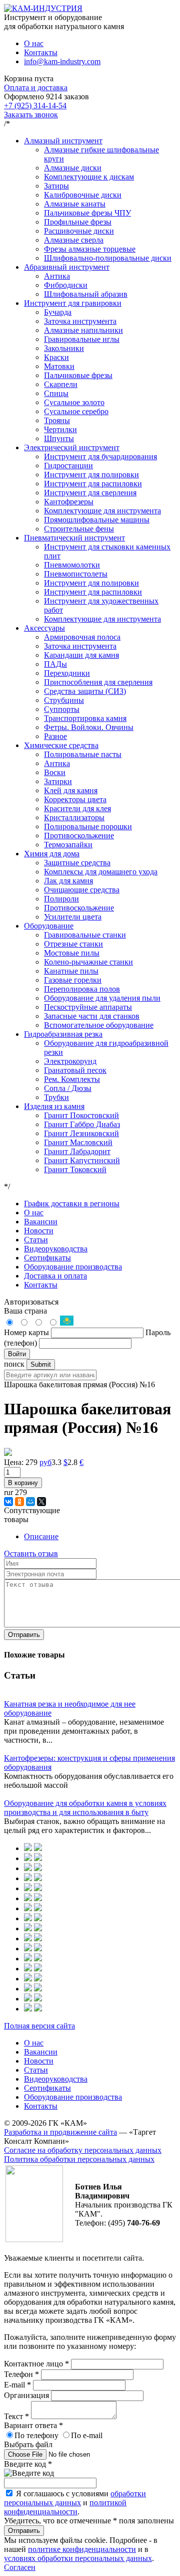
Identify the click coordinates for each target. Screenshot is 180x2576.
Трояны (57, 420)
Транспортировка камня (85, 718)
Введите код (28, 2464)
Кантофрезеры (69, 502)
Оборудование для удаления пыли (102, 998)
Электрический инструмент (72, 447)
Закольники (64, 348)
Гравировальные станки (85, 935)
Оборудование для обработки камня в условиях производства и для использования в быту (85, 1808)
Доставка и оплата (55, 1276)
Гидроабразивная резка (63, 1034)
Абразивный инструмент (67, 267)
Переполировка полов (82, 989)
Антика (57, 276)
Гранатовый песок (75, 1070)
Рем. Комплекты (72, 1079)
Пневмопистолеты (76, 574)
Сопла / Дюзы (68, 1088)
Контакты (41, 52)
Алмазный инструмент (63, 141)
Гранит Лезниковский (81, 1133)
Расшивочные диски (79, 231)
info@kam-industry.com (62, 61)
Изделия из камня (54, 1106)
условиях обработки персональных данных (78, 2558)
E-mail (17, 2385)
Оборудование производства (73, 1267)
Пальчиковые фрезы (78, 375)
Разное (55, 736)
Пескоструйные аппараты (88, 1007)
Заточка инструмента (80, 321)
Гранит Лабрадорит (77, 1151)
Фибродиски (66, 285)
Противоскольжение (79, 836)
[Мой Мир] (30, 1502)
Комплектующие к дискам (89, 177)
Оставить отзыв (31, 1553)
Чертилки (60, 429)
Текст (16, 2416)
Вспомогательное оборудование (99, 1025)
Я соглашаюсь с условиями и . (75, 2503)
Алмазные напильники (83, 330)
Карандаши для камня (81, 655)
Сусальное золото (74, 402)
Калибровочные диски (83, 195)
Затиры (56, 186)
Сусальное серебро (76, 411)
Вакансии (41, 1222)
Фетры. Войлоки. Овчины (89, 727)
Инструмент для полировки (91, 475)
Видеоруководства (56, 1249)
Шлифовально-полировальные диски (108, 258)
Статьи (36, 1240)
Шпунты (59, 438)
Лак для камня (68, 881)
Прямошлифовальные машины (97, 520)
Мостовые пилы (72, 953)
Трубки (56, 1097)
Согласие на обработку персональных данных (83, 2150)
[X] (41, 1502)
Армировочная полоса (82, 637)
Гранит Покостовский (81, 1115)
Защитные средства (77, 863)
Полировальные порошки (88, 826)
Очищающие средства (82, 890)
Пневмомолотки (72, 565)
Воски (55, 772)
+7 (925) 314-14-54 (35, 106)
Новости (39, 1231)
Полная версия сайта (39, 2026)
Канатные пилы (71, 971)
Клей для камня (71, 790)
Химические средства (61, 745)
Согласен (20, 2567)
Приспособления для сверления (98, 682)
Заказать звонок (31, 115)
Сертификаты (47, 1258)
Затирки (58, 781)
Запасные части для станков (92, 1016)
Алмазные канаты (75, 204)
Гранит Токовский (75, 1169)
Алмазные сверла (74, 240)
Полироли (61, 899)
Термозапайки (68, 845)
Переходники (67, 673)
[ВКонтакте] (8, 1502)
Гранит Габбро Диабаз (82, 1124)
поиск (14, 1364)
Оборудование (49, 926)
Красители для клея (77, 808)
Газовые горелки (73, 980)
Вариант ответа (33, 2425)
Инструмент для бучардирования (100, 456)
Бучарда (58, 312)
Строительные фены (79, 529)
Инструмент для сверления (90, 493)
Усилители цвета (73, 917)
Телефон (21, 2374)
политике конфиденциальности (82, 2549)
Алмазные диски (73, 168)
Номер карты (26, 1332)
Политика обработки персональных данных (79, 2159)
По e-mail (87, 2435)
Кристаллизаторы (74, 817)
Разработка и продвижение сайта (60, 2132)
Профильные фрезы (78, 222)
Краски (56, 357)
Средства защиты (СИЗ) (85, 691)
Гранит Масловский (78, 1142)
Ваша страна (25, 1311)
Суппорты (62, 709)
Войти (17, 1354)
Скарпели (61, 384)
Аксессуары (44, 628)
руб (45, 1462)
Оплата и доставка (36, 87)
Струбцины (64, 700)
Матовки (59, 366)
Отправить (24, 1635)
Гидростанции (68, 466)
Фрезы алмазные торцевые (90, 249)
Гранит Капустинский (82, 1160)
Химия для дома (52, 854)
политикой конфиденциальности (65, 2507)
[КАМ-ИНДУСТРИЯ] (43, 8)
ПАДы (55, 664)
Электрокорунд (70, 1061)
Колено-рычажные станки (88, 962)
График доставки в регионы (72, 1204)
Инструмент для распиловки (93, 484)
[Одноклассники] (19, 1502)
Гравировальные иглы (82, 339)
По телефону (36, 2435)
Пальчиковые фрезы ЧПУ (87, 213)
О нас (34, 43)
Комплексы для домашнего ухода (101, 872)
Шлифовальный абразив (86, 294)
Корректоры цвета (75, 799)
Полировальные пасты (83, 754)
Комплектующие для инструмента (102, 511)
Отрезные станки (73, 944)
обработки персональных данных (75, 2498)
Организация (27, 2395)
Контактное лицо (36, 2364)
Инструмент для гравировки (73, 303)
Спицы (56, 393)
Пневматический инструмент (74, 538)
